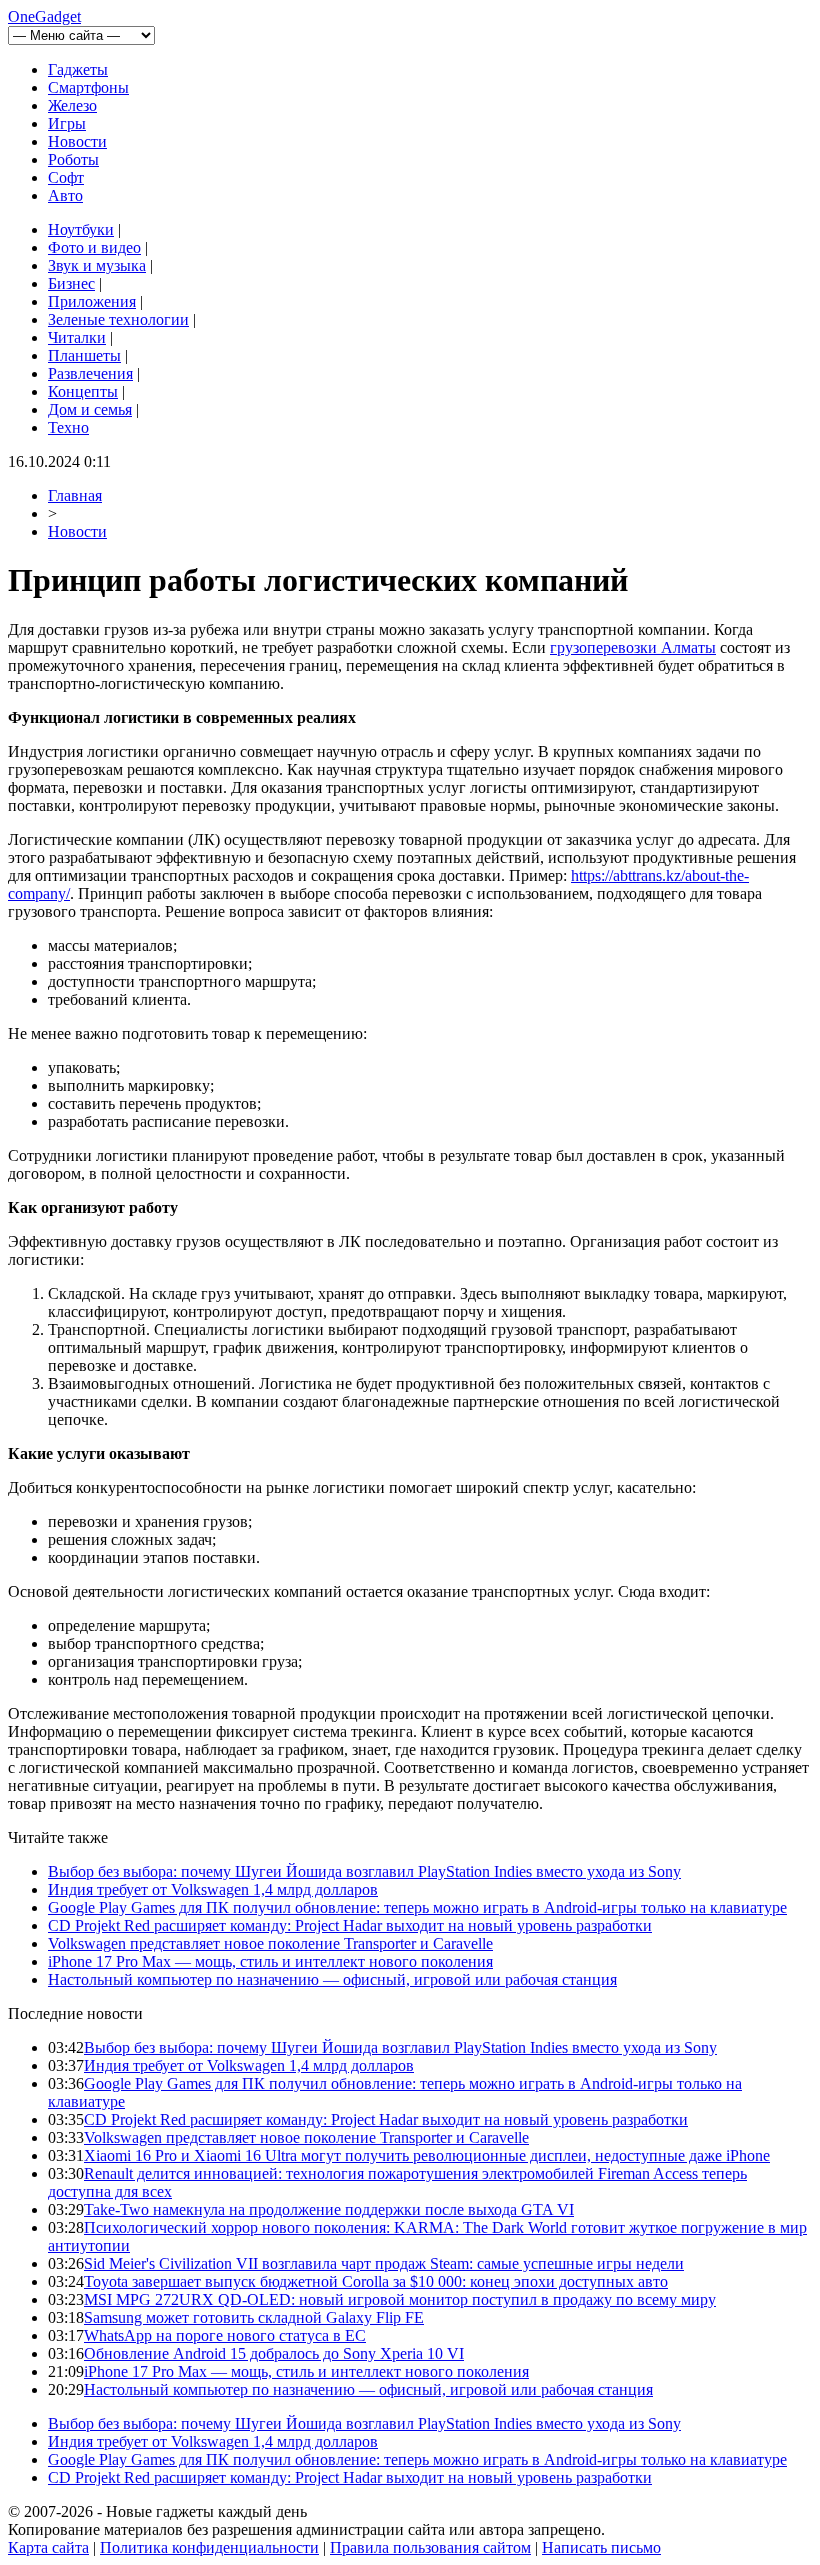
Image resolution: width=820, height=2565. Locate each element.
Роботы (73, 159)
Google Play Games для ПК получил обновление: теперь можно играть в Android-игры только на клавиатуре (417, 1907)
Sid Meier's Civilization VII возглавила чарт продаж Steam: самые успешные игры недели (384, 2263)
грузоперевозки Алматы (633, 647)
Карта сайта (48, 2547)
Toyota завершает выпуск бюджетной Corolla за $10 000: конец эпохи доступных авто (376, 2281)
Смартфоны (88, 87)
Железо (72, 105)
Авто (65, 195)
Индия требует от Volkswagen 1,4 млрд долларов (213, 1889)
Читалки (77, 337)
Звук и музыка (97, 265)
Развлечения (90, 373)
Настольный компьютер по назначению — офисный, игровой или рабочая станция (332, 1979)
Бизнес (71, 283)
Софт (66, 177)
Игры (67, 123)
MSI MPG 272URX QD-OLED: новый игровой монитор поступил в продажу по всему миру (400, 2299)
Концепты (83, 391)
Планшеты (84, 355)
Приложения (92, 301)
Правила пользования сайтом (430, 2547)
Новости (77, 141)
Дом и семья (90, 409)
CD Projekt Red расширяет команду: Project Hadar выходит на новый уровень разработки (350, 1925)
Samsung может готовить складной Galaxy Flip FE (254, 2317)
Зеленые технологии (118, 319)
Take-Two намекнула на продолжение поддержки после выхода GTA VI (329, 2209)
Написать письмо (601, 2547)
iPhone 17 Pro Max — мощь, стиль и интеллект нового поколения (270, 1961)
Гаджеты (78, 69)
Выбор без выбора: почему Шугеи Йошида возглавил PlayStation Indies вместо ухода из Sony (364, 1871)
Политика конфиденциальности (209, 2547)
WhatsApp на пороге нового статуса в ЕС (225, 2335)
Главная (75, 495)
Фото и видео (94, 247)
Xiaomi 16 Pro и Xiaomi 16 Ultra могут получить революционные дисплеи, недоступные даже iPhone (427, 2155)
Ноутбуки (81, 229)
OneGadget (44, 16)
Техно (68, 427)
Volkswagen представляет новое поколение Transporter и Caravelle (270, 1943)
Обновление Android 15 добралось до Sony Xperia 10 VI (274, 2353)
